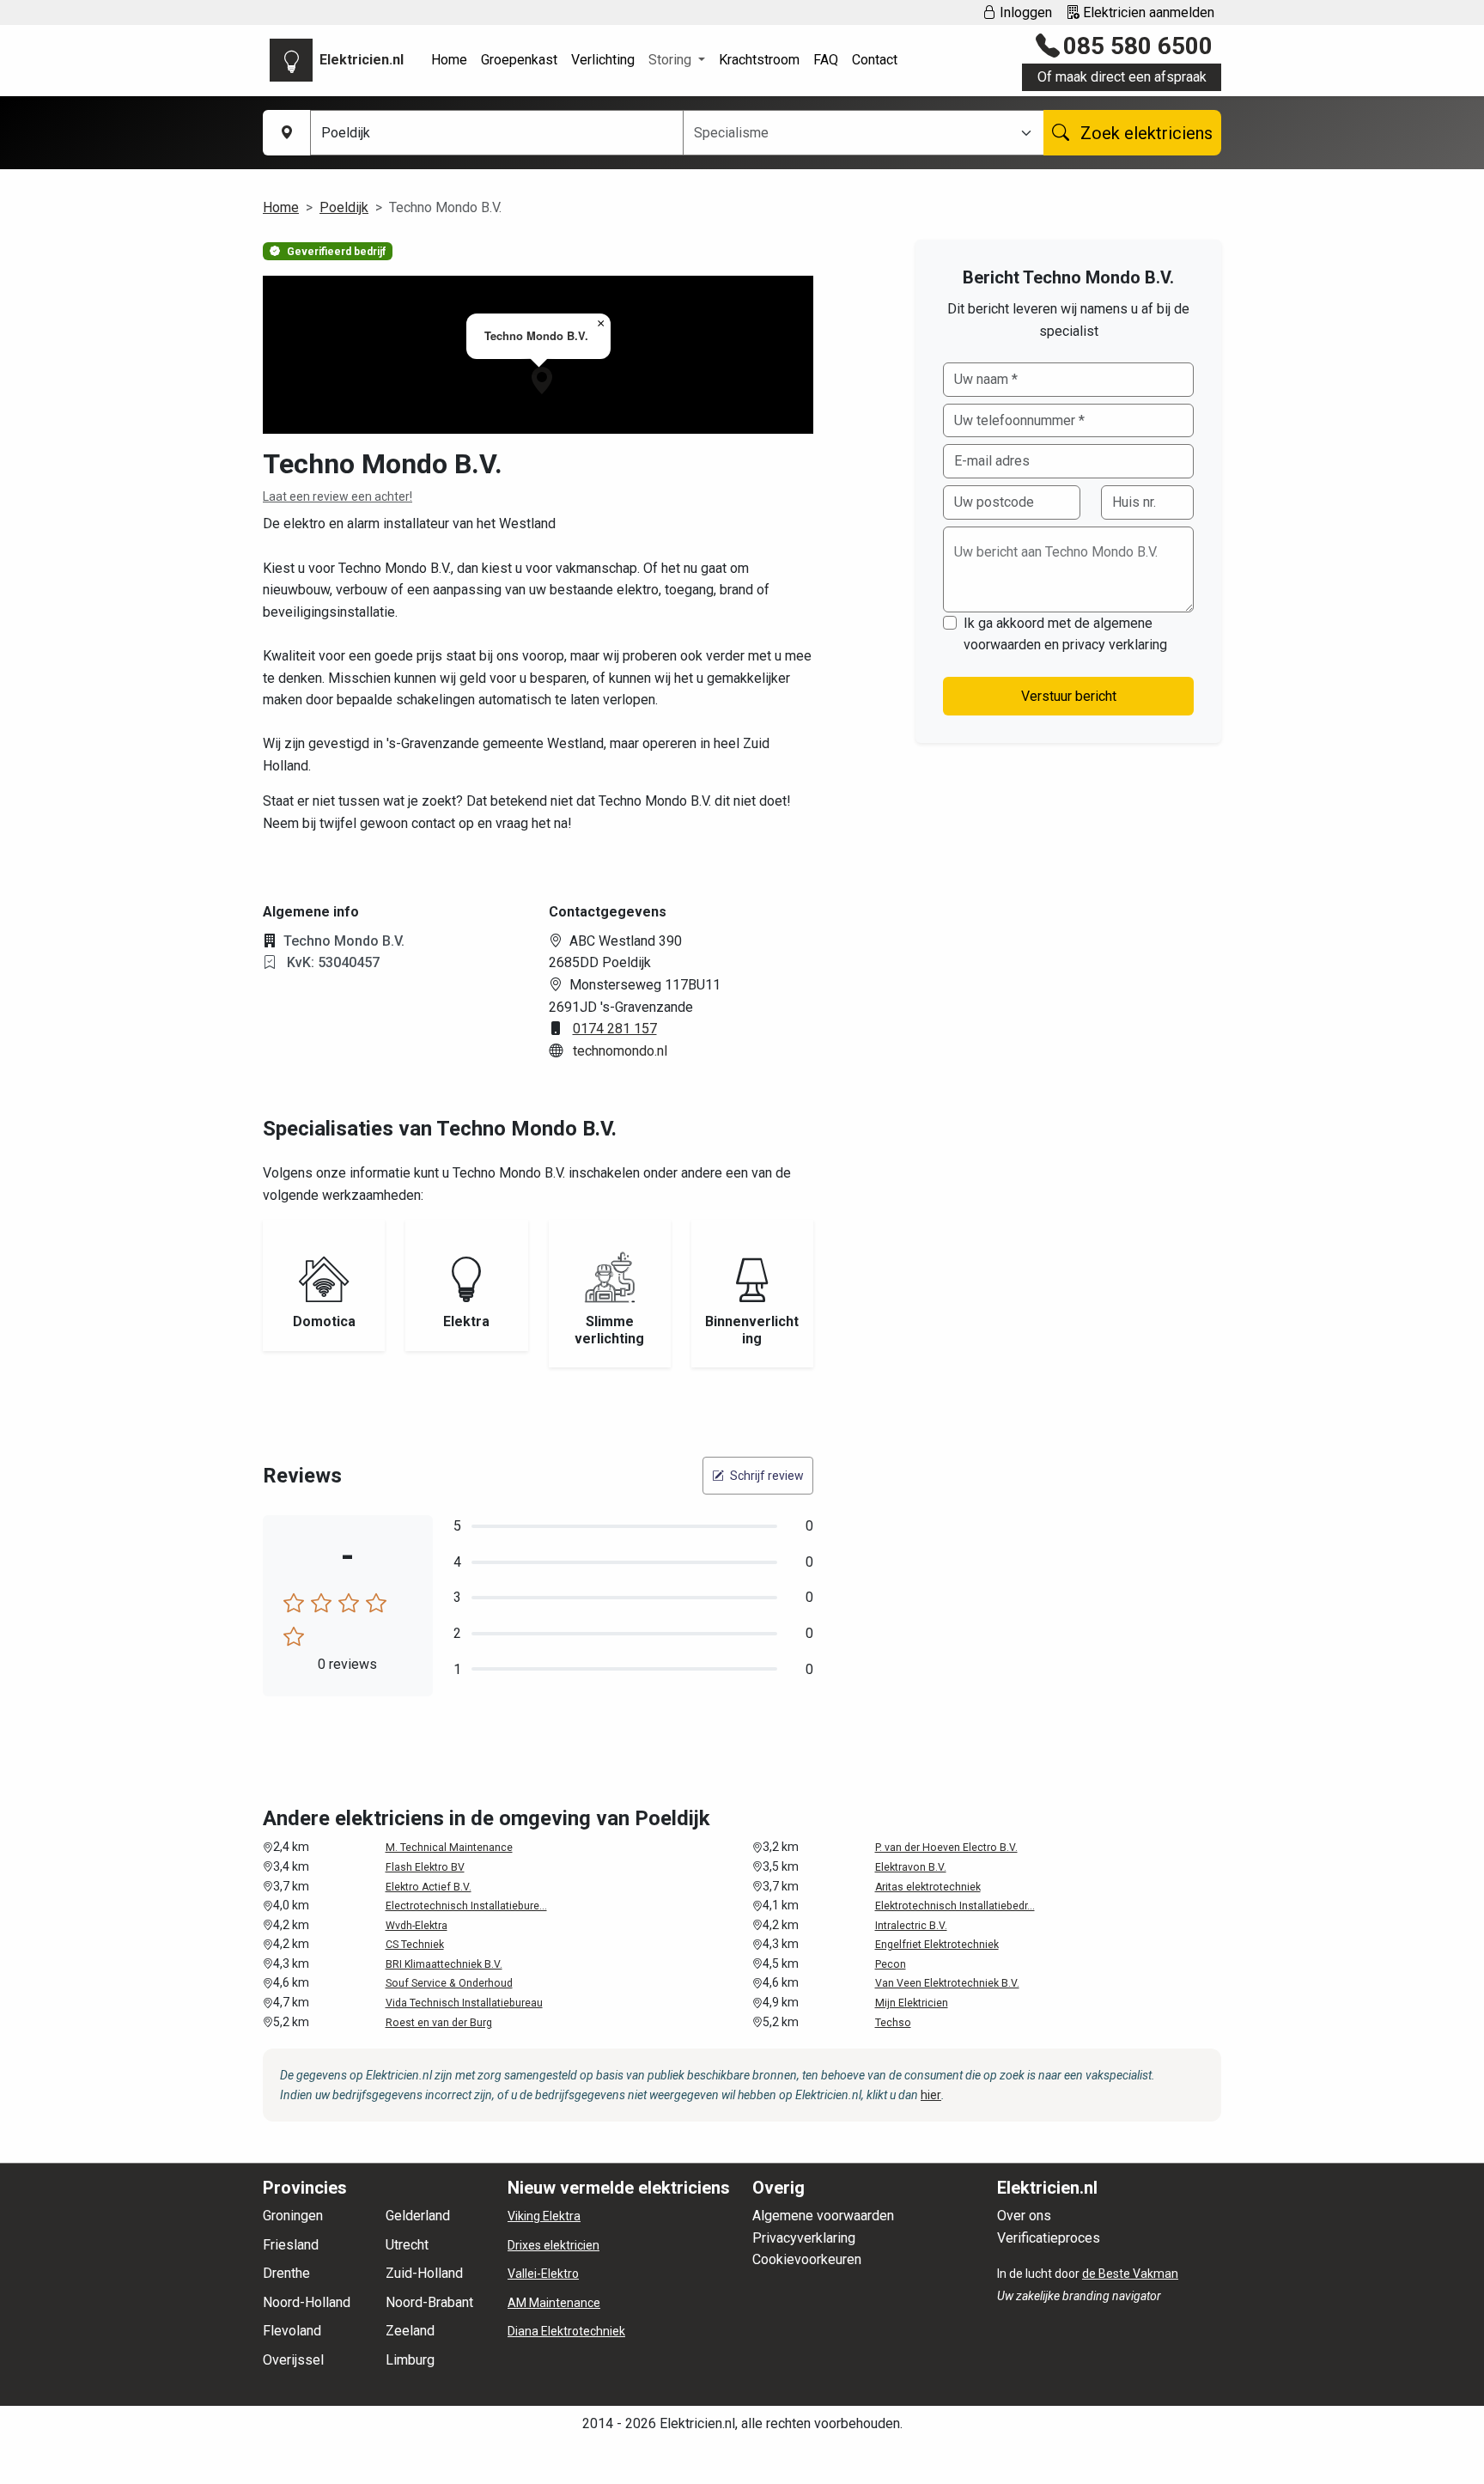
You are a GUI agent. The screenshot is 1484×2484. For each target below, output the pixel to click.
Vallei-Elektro (543, 2274)
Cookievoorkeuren (807, 2259)
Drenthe (286, 2273)
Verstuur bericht (1069, 696)
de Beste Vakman (1130, 2274)
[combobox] (853, 133)
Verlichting (603, 60)
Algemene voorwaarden (823, 2216)
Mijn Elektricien (912, 2003)
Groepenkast (519, 60)
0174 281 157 (615, 1029)
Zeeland (410, 2331)
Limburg (410, 2360)
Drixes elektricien (553, 2245)
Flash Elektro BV (425, 1867)
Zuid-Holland (424, 2273)
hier (931, 2095)
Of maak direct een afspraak (1122, 77)
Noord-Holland (307, 2302)
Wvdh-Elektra (417, 1926)
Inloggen (1024, 12)
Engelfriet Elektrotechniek (937, 1945)
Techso (893, 2023)
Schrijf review (766, 1476)
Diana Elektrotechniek (566, 2331)
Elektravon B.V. (911, 1867)
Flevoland (292, 2331)
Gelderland (418, 2216)
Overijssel (293, 2360)
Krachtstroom (759, 60)
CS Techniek (415, 1945)
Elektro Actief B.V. (429, 1887)
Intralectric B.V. (911, 1926)
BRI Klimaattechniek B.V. (444, 1964)
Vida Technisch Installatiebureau (464, 2003)
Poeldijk (344, 207)
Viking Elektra (544, 2216)
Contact (875, 60)
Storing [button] (672, 60)
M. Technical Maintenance (449, 1848)
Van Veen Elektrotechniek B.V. (947, 1983)
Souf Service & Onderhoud (449, 1983)
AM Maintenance (554, 2303)
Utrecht (407, 2245)
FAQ (826, 60)
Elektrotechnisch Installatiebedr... (955, 1906)
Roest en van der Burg (439, 2023)
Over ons (1024, 2216)
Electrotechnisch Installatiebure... (466, 1906)
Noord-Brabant (429, 2302)
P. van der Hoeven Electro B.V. (946, 1848)
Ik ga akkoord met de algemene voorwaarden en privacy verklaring (1065, 634)
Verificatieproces (1049, 2238)
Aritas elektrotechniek (928, 1887)
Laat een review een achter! (338, 496)
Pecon (891, 1964)
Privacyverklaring (804, 2238)
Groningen (293, 2216)
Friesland (291, 2245)
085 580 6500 (1138, 46)
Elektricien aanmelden (1147, 12)
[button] (542, 381)
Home (449, 60)
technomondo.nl (620, 1051)
